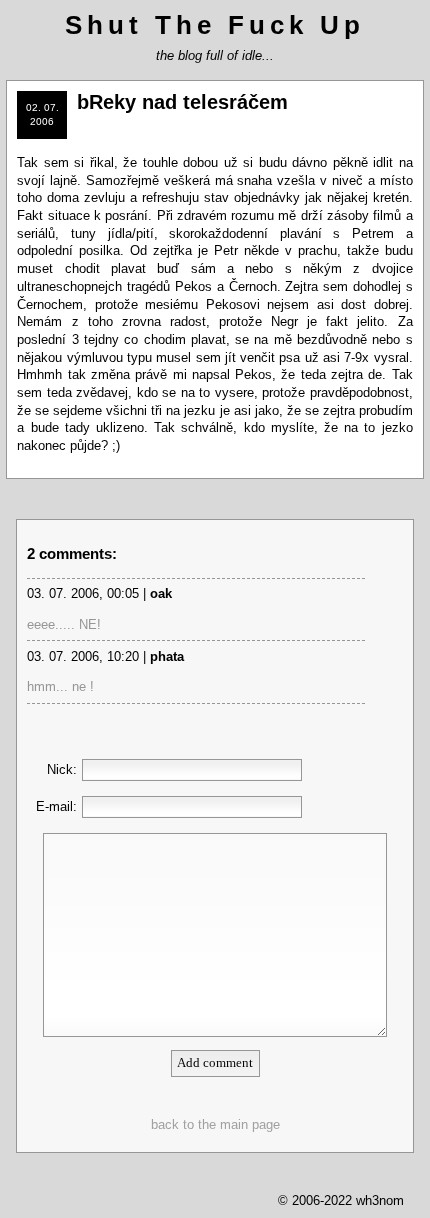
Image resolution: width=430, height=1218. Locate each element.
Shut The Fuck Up (215, 25)
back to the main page (215, 1124)
